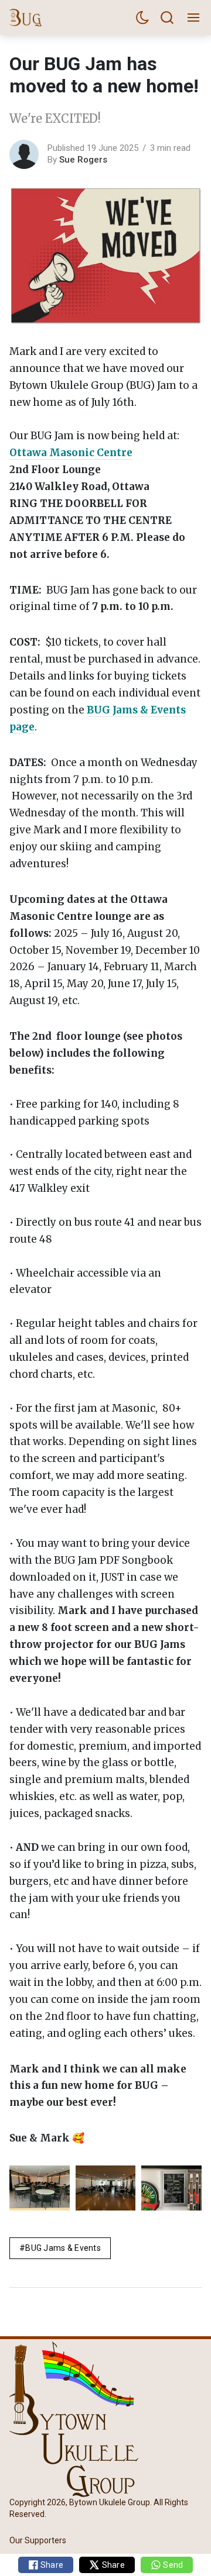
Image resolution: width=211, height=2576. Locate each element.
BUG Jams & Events (63, 2248)
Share (51, 2565)
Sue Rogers (83, 160)
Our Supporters (38, 2540)
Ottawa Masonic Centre (71, 453)
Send (172, 2565)
